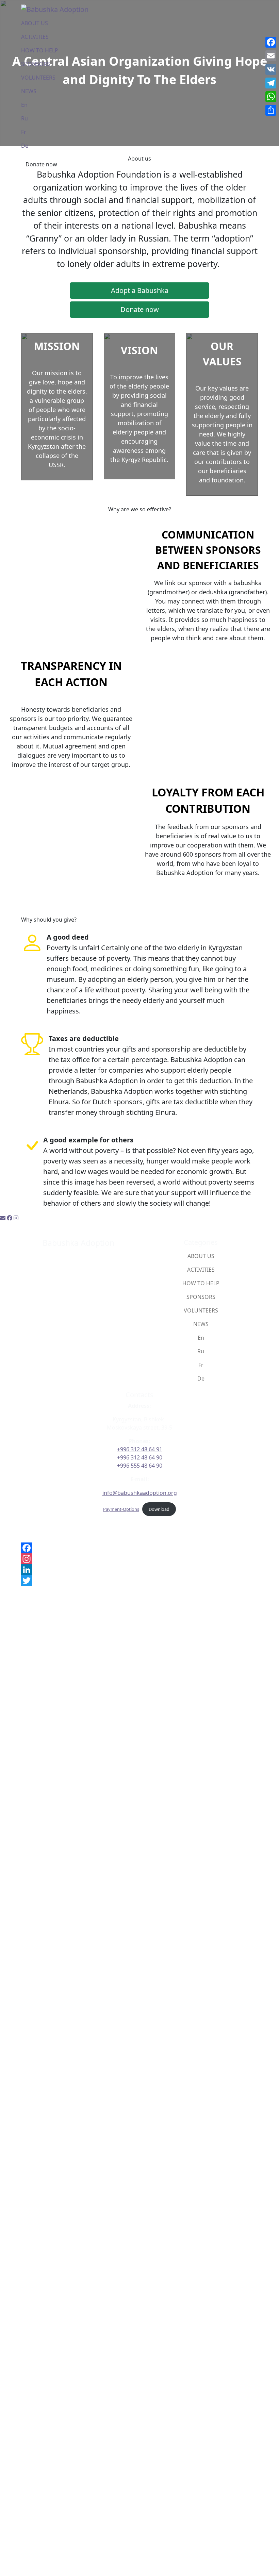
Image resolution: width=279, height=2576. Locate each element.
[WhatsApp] (271, 97)
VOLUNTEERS (38, 78)
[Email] (271, 56)
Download (159, 1509)
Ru (24, 118)
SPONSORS (36, 64)
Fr (24, 132)
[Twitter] (139, 1581)
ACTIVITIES (35, 37)
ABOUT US (35, 23)
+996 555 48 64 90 (140, 1466)
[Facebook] (139, 1548)
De (25, 146)
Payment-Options (121, 1509)
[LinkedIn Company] (139, 1570)
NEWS (29, 91)
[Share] (271, 110)
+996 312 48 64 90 (140, 1457)
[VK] (271, 69)
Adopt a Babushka (140, 290)
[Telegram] (271, 83)
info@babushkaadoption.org (140, 1493)
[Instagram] (139, 1559)
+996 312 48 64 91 (140, 1449)
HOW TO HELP (40, 50)
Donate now (41, 164)
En (24, 105)
